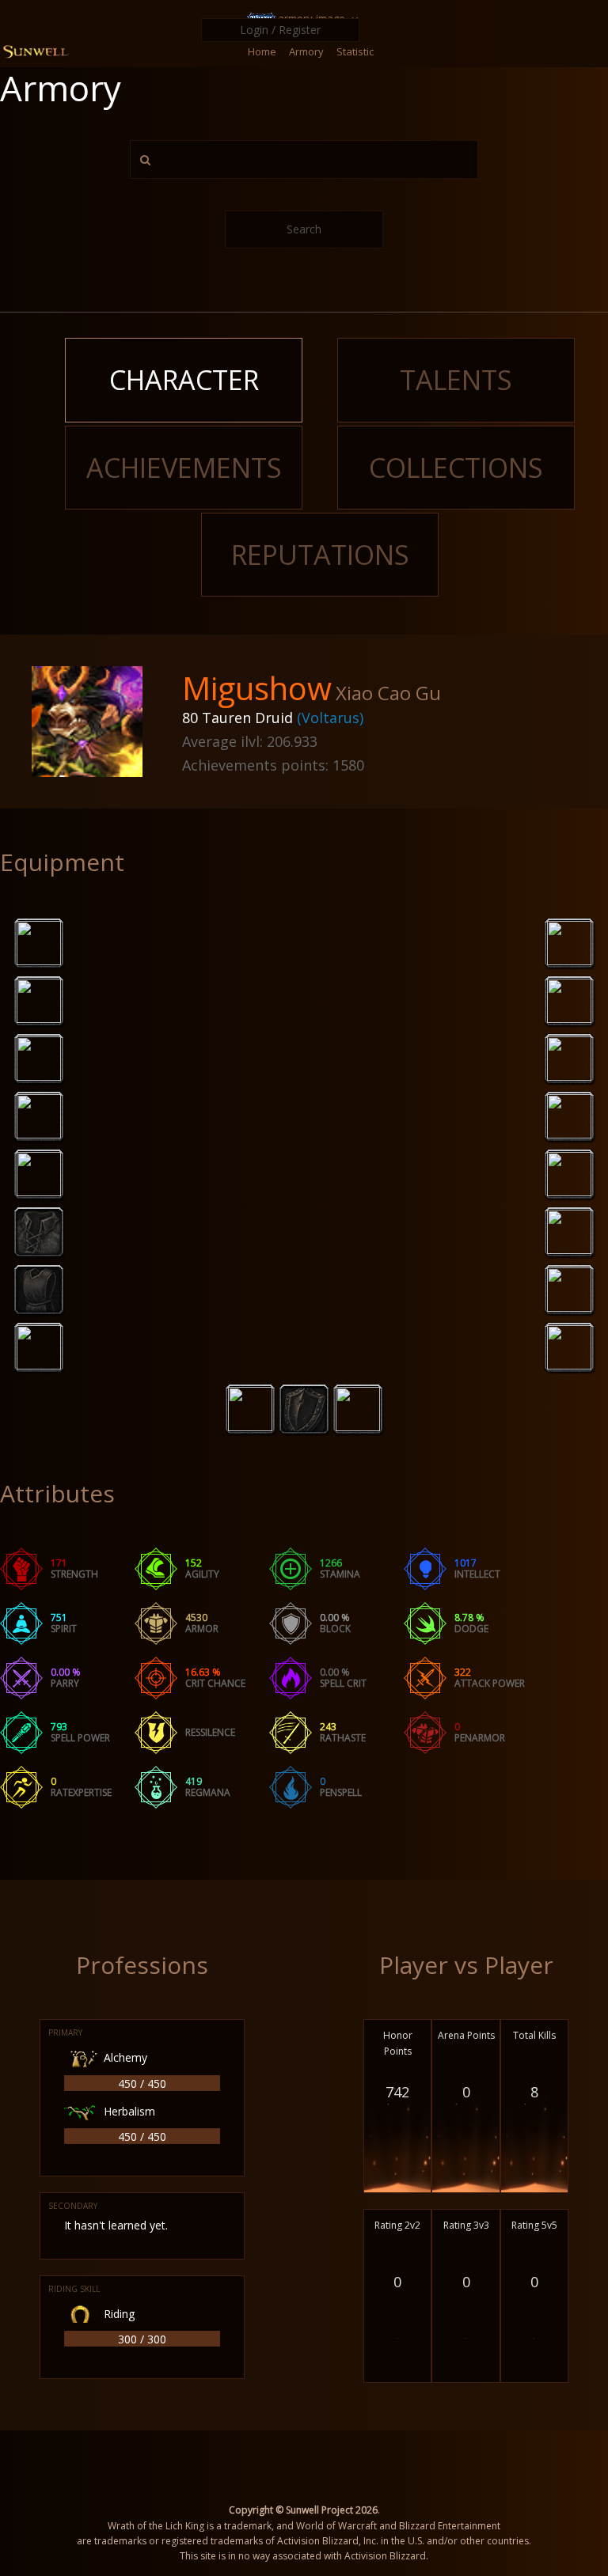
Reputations (320, 555)
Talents (456, 380)
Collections (456, 468)
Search (304, 229)
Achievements (184, 468)
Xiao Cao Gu (388, 693)
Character (184, 380)
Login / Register (280, 30)
